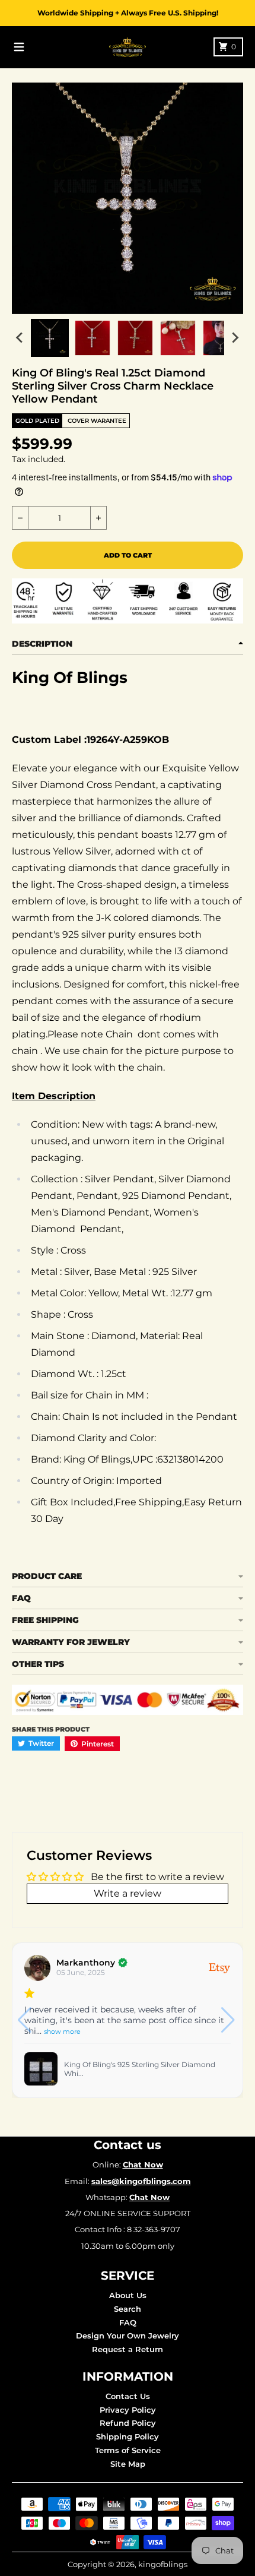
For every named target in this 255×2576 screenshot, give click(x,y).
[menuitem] (50, 338)
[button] (229, 2020)
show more (62, 2031)
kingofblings (163, 2564)
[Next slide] (235, 338)
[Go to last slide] (20, 338)
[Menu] (19, 47)
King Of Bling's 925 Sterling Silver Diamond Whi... (140, 2069)
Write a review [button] (128, 1893)
